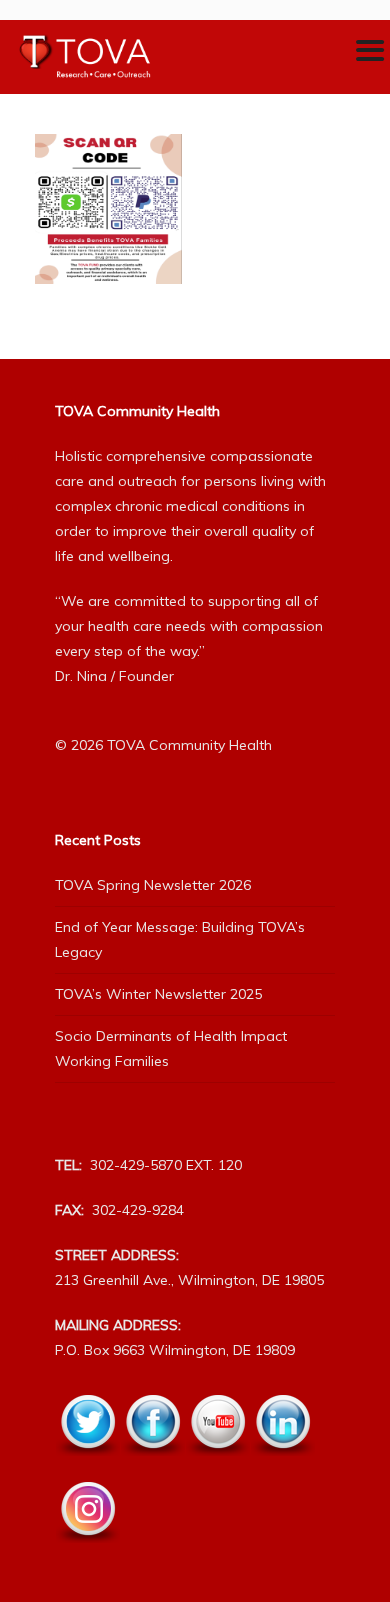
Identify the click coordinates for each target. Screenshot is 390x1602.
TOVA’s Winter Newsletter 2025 (158, 994)
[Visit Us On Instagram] (87, 1554)
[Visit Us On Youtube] (217, 1467)
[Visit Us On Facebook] (152, 1467)
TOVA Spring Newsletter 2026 (153, 885)
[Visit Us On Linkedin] (282, 1467)
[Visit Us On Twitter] (87, 1467)
